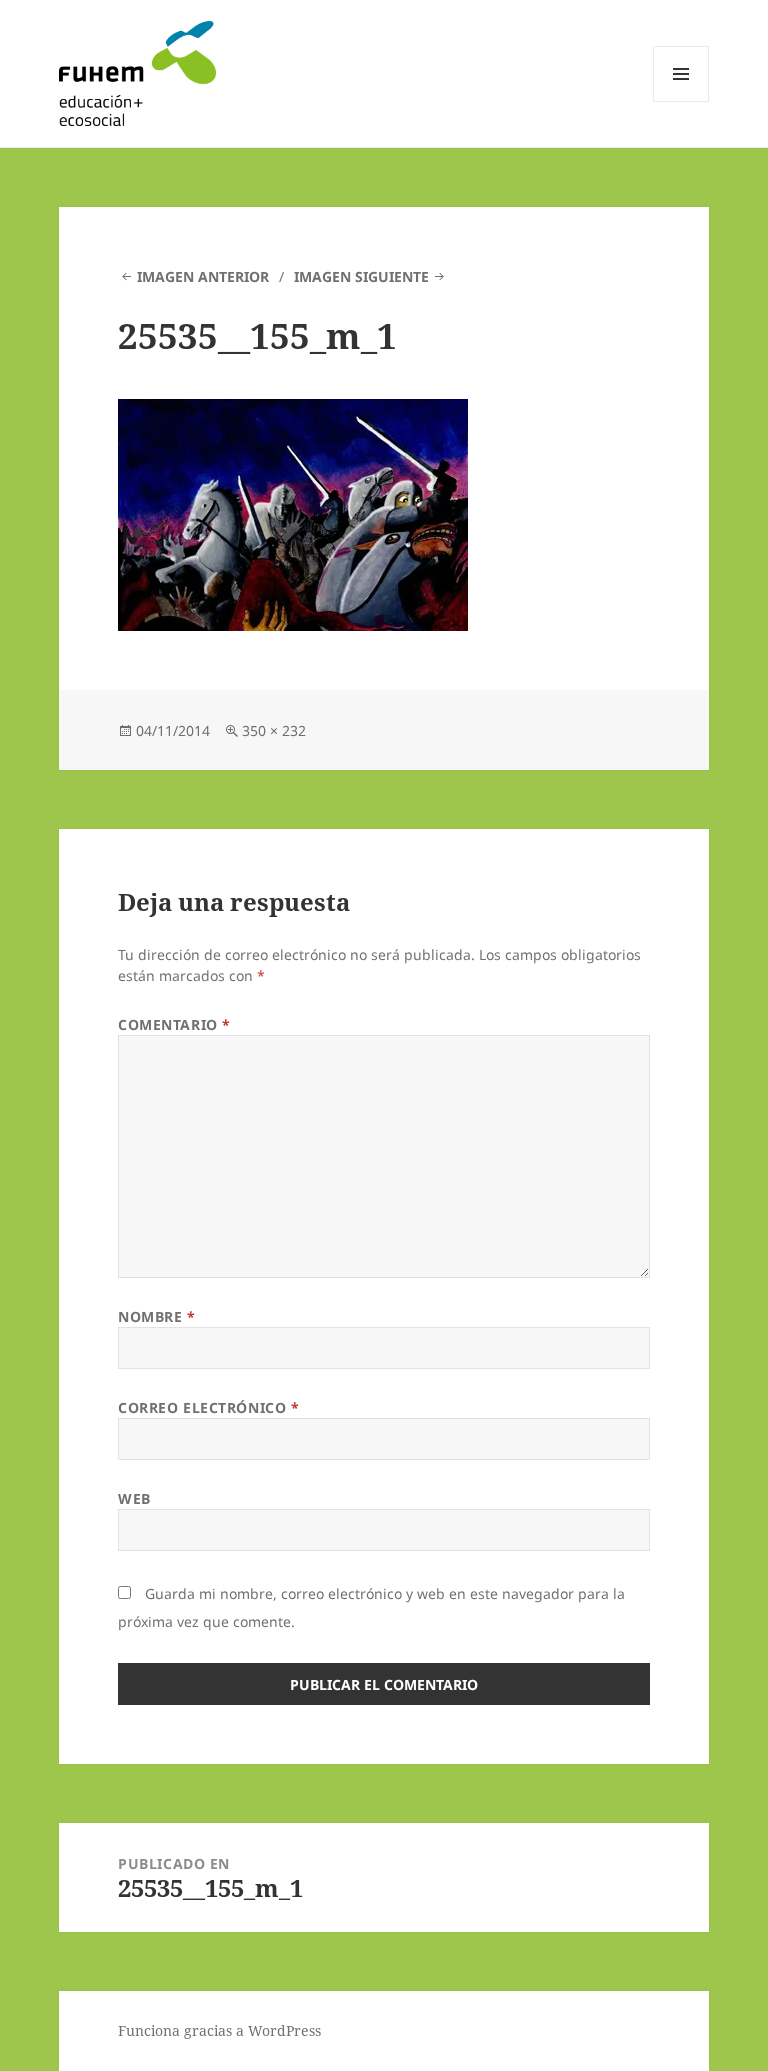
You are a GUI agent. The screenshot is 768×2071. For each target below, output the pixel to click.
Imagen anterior (203, 276)
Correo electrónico (208, 1407)
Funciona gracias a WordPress (219, 2030)
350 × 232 (274, 730)
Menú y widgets (681, 101)
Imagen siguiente (361, 276)
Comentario (174, 1024)
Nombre (156, 1316)
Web (134, 1498)
